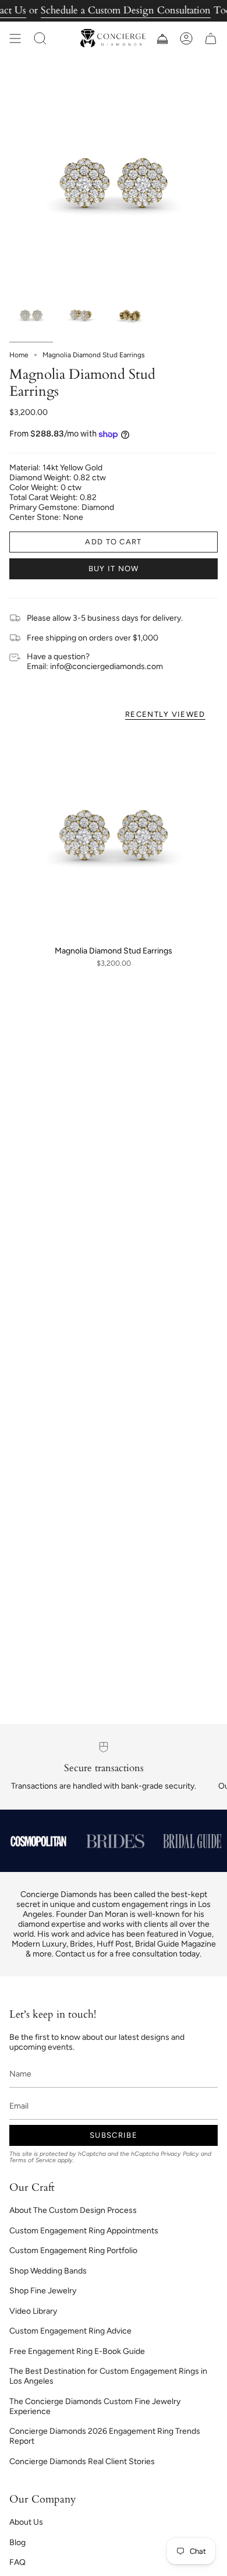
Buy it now (114, 569)
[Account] (186, 38)
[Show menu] (15, 38)
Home (19, 355)
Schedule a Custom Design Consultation (126, 10)
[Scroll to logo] (38, 1841)
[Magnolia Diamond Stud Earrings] (114, 835)
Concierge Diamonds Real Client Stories (82, 2461)
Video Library (33, 2311)
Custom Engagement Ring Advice (70, 2331)
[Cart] (211, 38)
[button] (40, 38)
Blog (17, 2542)
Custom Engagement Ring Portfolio (73, 2251)
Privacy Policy (180, 2154)
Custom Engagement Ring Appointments (84, 2231)
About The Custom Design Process (73, 2210)
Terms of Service (33, 2160)
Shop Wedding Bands (48, 2271)
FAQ (17, 2562)
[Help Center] (162, 38)
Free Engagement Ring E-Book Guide (77, 2351)
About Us (26, 2522)
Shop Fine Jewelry (43, 2291)
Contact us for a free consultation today (127, 1954)
